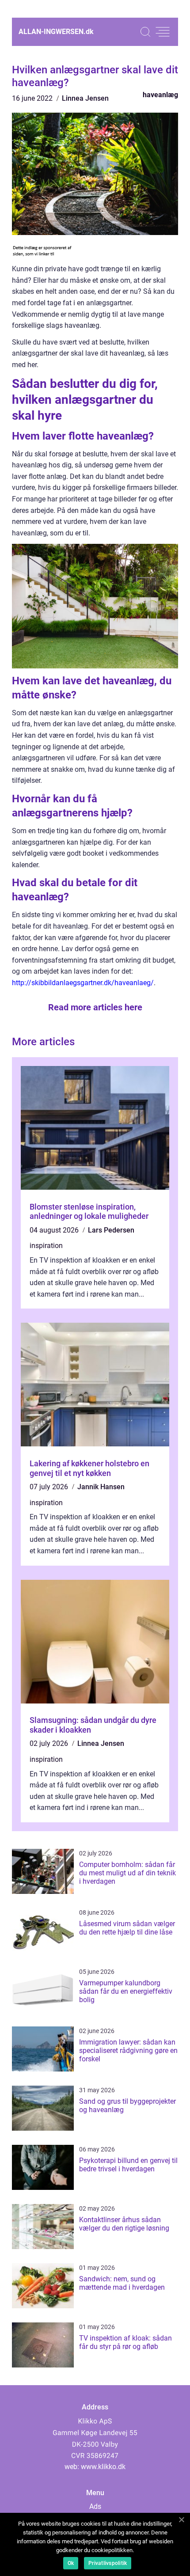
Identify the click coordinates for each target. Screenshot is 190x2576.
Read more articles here (95, 1007)
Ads (95, 2506)
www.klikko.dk (103, 2467)
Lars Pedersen (111, 1230)
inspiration (46, 1246)
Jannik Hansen (101, 1487)
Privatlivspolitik (108, 2563)
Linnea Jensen (85, 98)
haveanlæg (160, 95)
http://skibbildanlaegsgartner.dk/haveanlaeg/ (83, 983)
